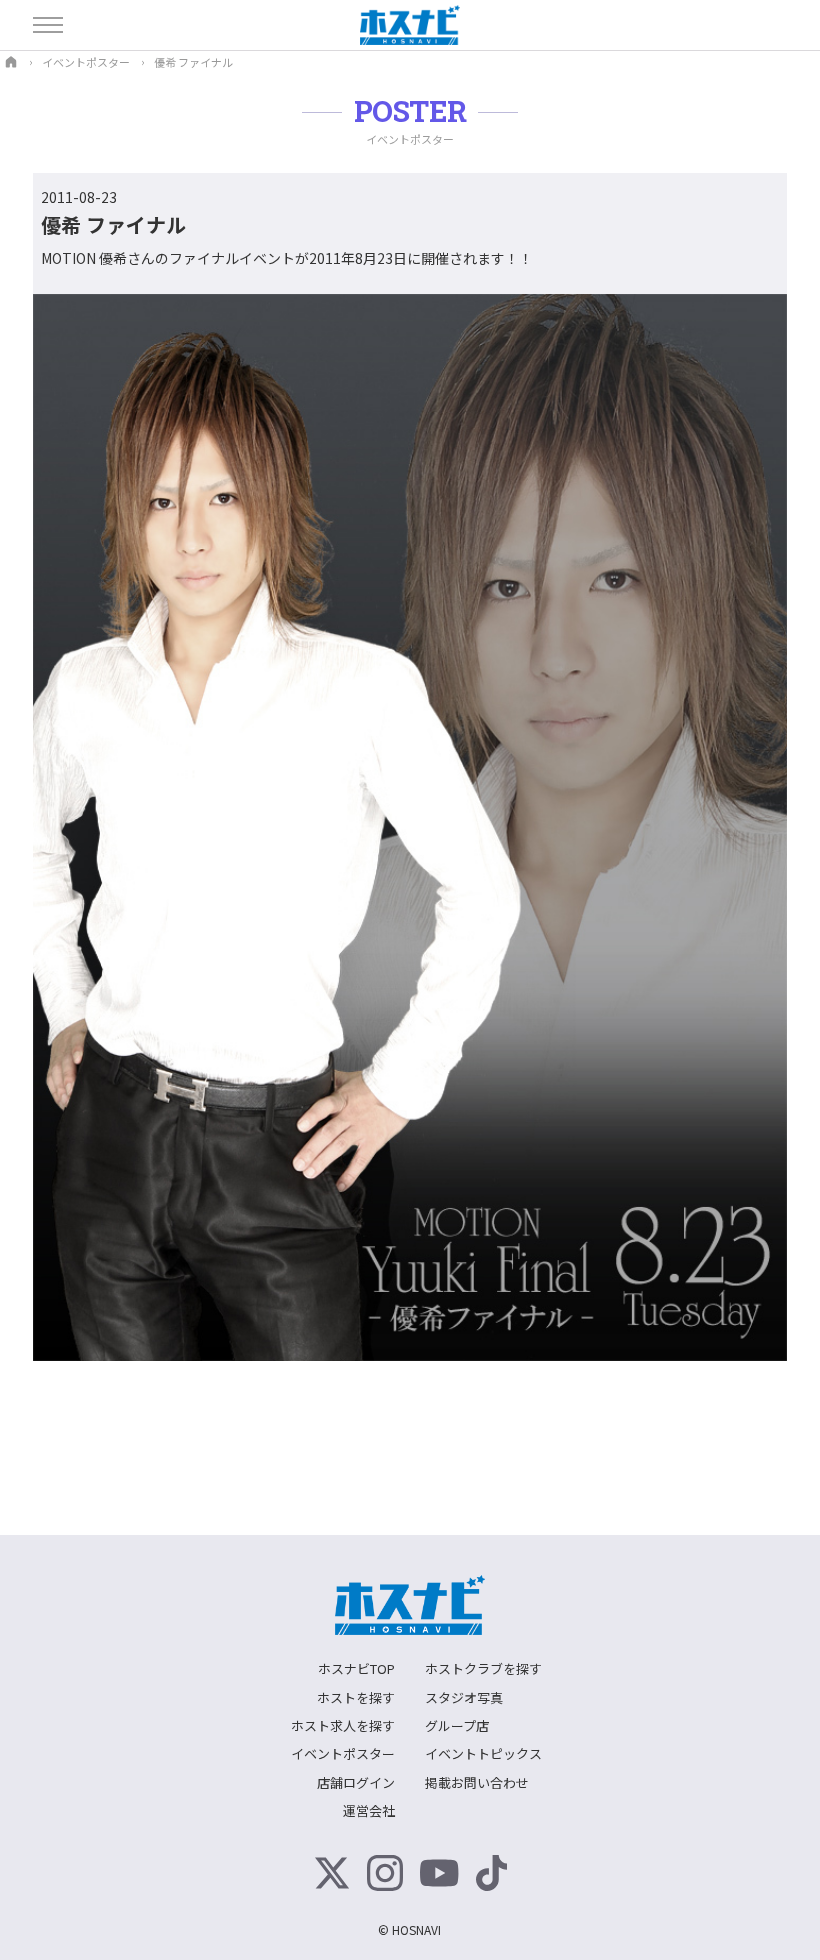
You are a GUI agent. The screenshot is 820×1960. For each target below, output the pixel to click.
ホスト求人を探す (343, 1725)
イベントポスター (343, 1753)
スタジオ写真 (464, 1697)
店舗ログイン (356, 1782)
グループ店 (457, 1725)
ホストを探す (356, 1697)
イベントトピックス (483, 1753)
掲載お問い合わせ (477, 1782)
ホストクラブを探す (483, 1668)
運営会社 (369, 1810)
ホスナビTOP (356, 1668)
